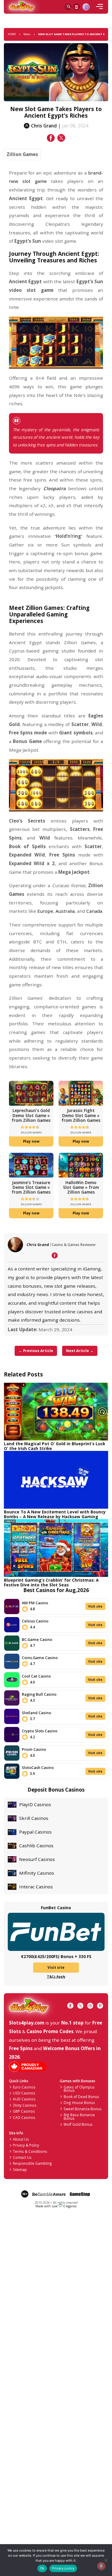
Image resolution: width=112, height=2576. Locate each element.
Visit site (95, 1606)
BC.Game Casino (37, 1639)
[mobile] (99, 7)
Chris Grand (38, 1245)
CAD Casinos (24, 2117)
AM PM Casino (35, 1603)
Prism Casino (34, 1749)
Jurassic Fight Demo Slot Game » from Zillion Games (81, 1115)
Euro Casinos (24, 2087)
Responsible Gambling (32, 2163)
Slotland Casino (36, 1713)
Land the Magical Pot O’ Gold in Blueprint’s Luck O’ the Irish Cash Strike (55, 1446)
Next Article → (80, 1351)
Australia (65, 911)
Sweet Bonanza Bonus (83, 2109)
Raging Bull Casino (39, 1694)
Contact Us (22, 2157)
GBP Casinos (24, 2111)
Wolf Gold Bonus (78, 2124)
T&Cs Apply (56, 1977)
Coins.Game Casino (40, 1658)
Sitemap (20, 2169)
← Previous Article (36, 1351)
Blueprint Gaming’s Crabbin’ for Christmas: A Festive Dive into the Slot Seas (51, 1582)
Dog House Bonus (79, 2102)
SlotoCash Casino (38, 1767)
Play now (31, 1141)
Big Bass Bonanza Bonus (79, 2116)
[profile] (86, 7)
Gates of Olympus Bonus (79, 2089)
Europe (45, 911)
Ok (42, 2568)
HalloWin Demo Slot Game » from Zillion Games (81, 1187)
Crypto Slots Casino (40, 1731)
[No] (106, 2560)
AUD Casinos (24, 2099)
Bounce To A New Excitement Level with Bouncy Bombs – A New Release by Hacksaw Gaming (55, 1514)
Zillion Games (22, 154)
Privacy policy (63, 2568)
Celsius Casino (35, 1621)
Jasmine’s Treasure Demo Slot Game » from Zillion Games (31, 1187)
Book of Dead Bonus (81, 2097)
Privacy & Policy (26, 2145)
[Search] (68, 7)
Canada (94, 911)
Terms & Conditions (30, 2151)
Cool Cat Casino (36, 1676)
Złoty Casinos (25, 2105)
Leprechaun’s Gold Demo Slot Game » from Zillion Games (31, 1115)
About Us (21, 2139)
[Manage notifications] (101, 2566)
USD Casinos (24, 2093)
